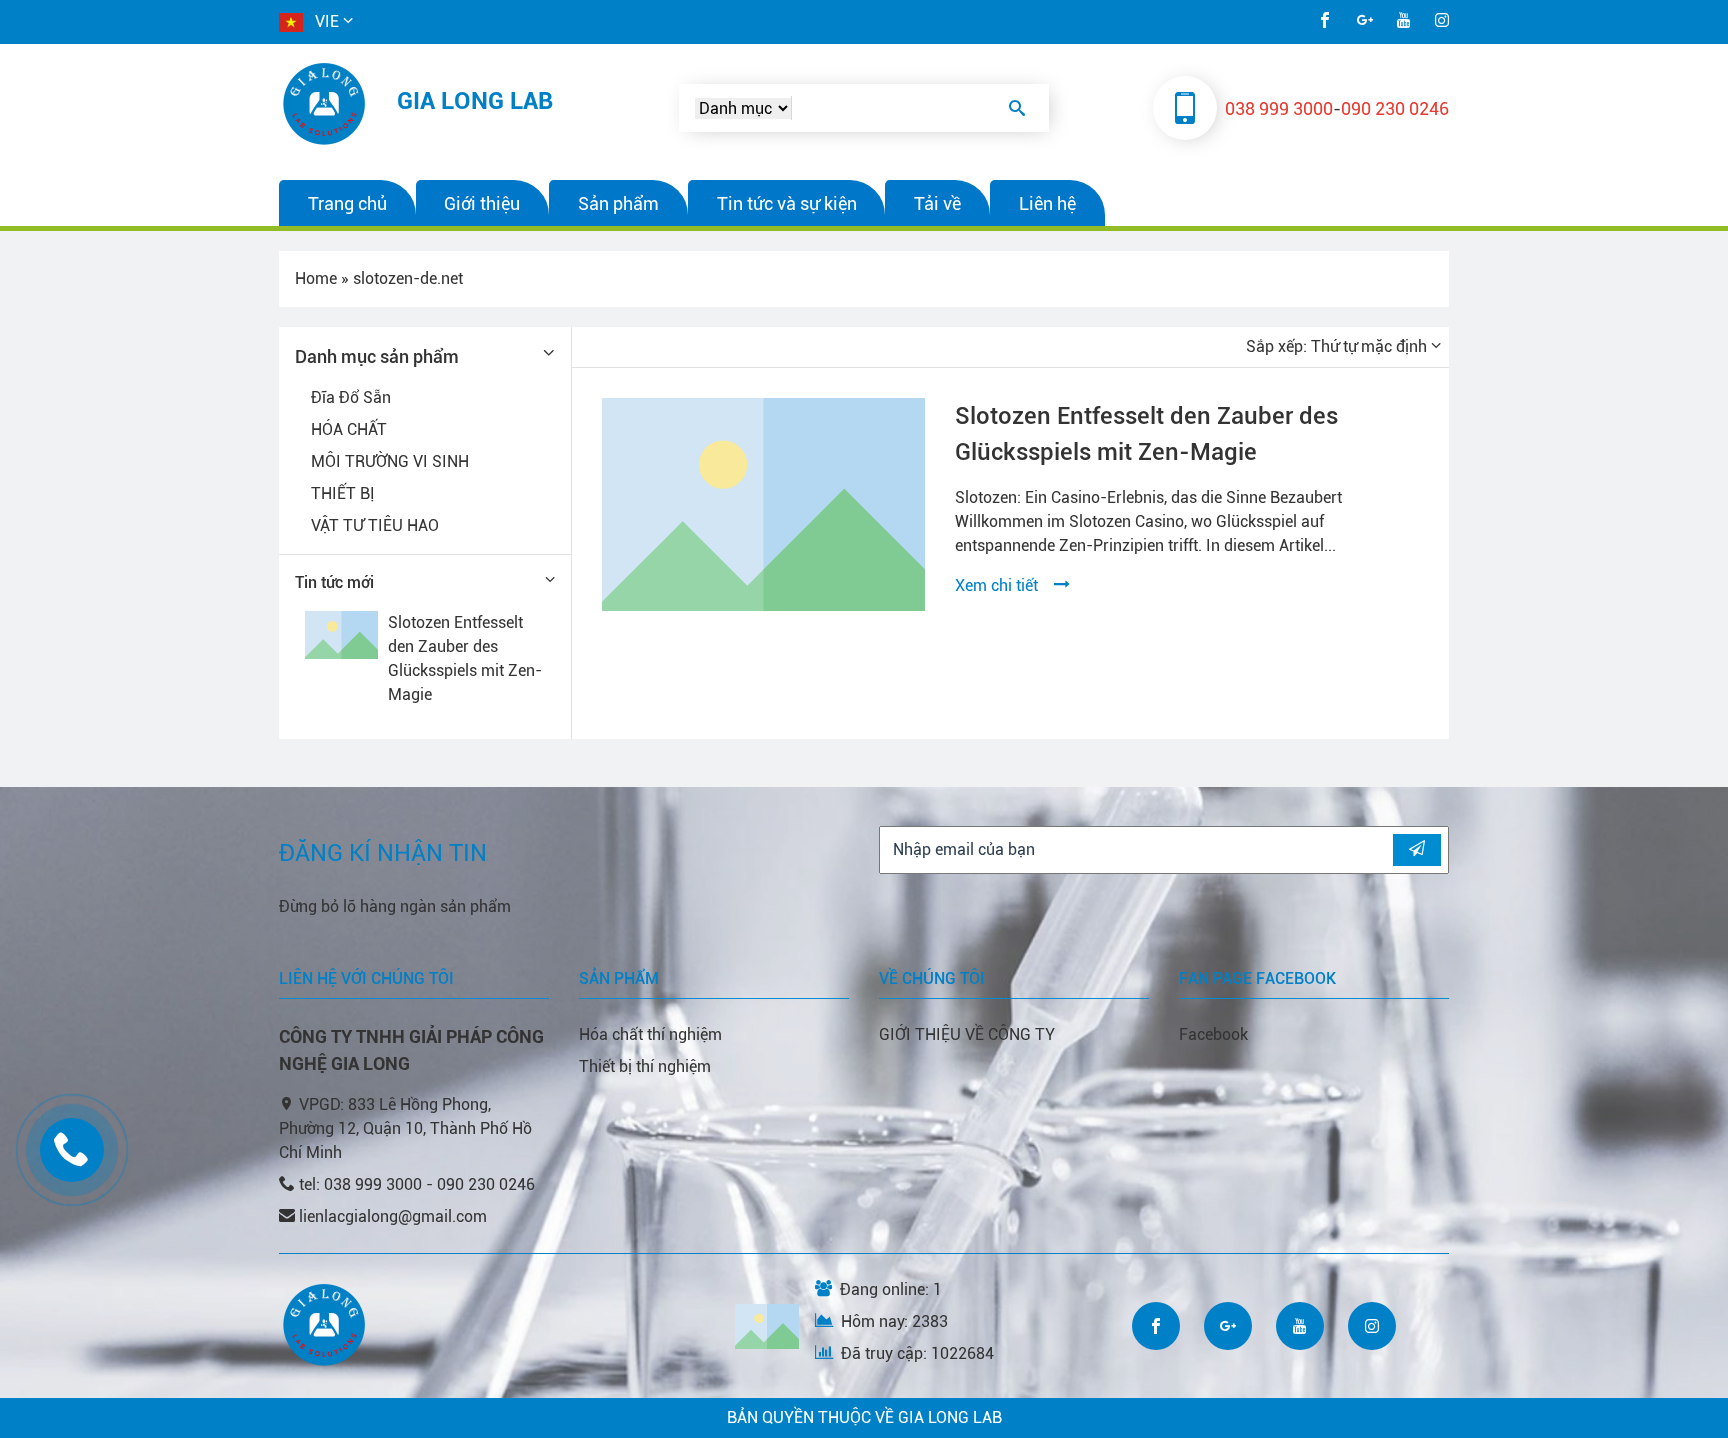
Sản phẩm (618, 203)
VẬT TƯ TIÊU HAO (375, 525)
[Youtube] (1404, 21)
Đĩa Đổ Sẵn (351, 397)
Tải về (937, 203)
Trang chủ (347, 203)
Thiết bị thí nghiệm (645, 1066)
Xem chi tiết (1004, 585)
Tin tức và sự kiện (787, 203)
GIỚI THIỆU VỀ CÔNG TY (967, 1034)
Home (316, 278)
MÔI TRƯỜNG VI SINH (390, 461)
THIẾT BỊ (343, 493)
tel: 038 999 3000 (362, 1184)
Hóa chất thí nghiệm (650, 1034)
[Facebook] (1325, 21)
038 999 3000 (1279, 108)
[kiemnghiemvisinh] (326, 103)
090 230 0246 (1395, 108)
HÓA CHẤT (349, 429)
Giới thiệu (482, 203)
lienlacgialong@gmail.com (393, 1216)
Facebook (1213, 1034)
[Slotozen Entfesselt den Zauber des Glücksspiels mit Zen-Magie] (763, 504)
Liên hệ (1047, 203)
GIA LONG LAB (475, 101)
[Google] (1365, 21)
